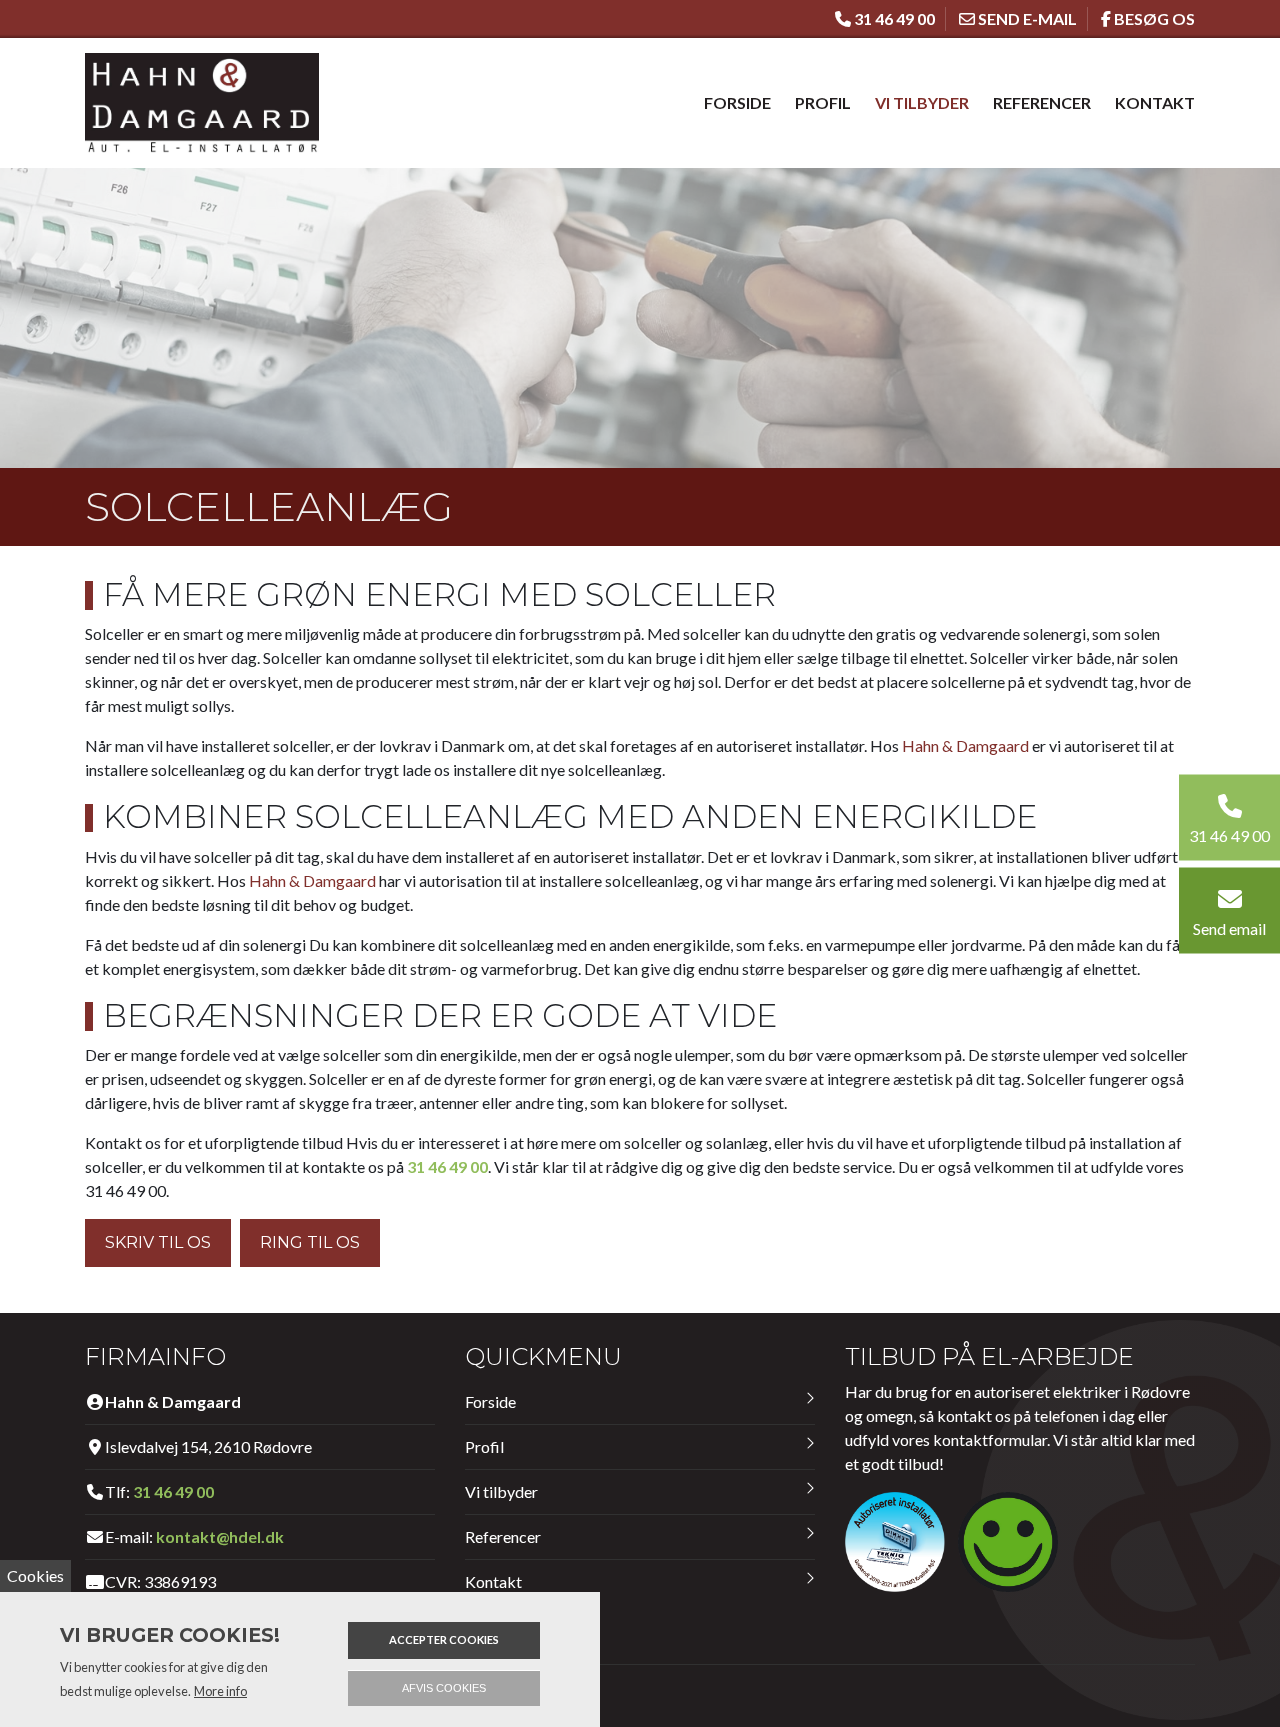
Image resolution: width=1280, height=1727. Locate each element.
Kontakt (1155, 102)
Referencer (1042, 102)
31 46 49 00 (447, 1166)
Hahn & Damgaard (965, 745)
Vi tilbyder (922, 102)
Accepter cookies (444, 1639)
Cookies (35, 1575)
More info (220, 1691)
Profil (823, 102)
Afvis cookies (444, 1688)
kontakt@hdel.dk (220, 1536)
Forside (737, 102)
